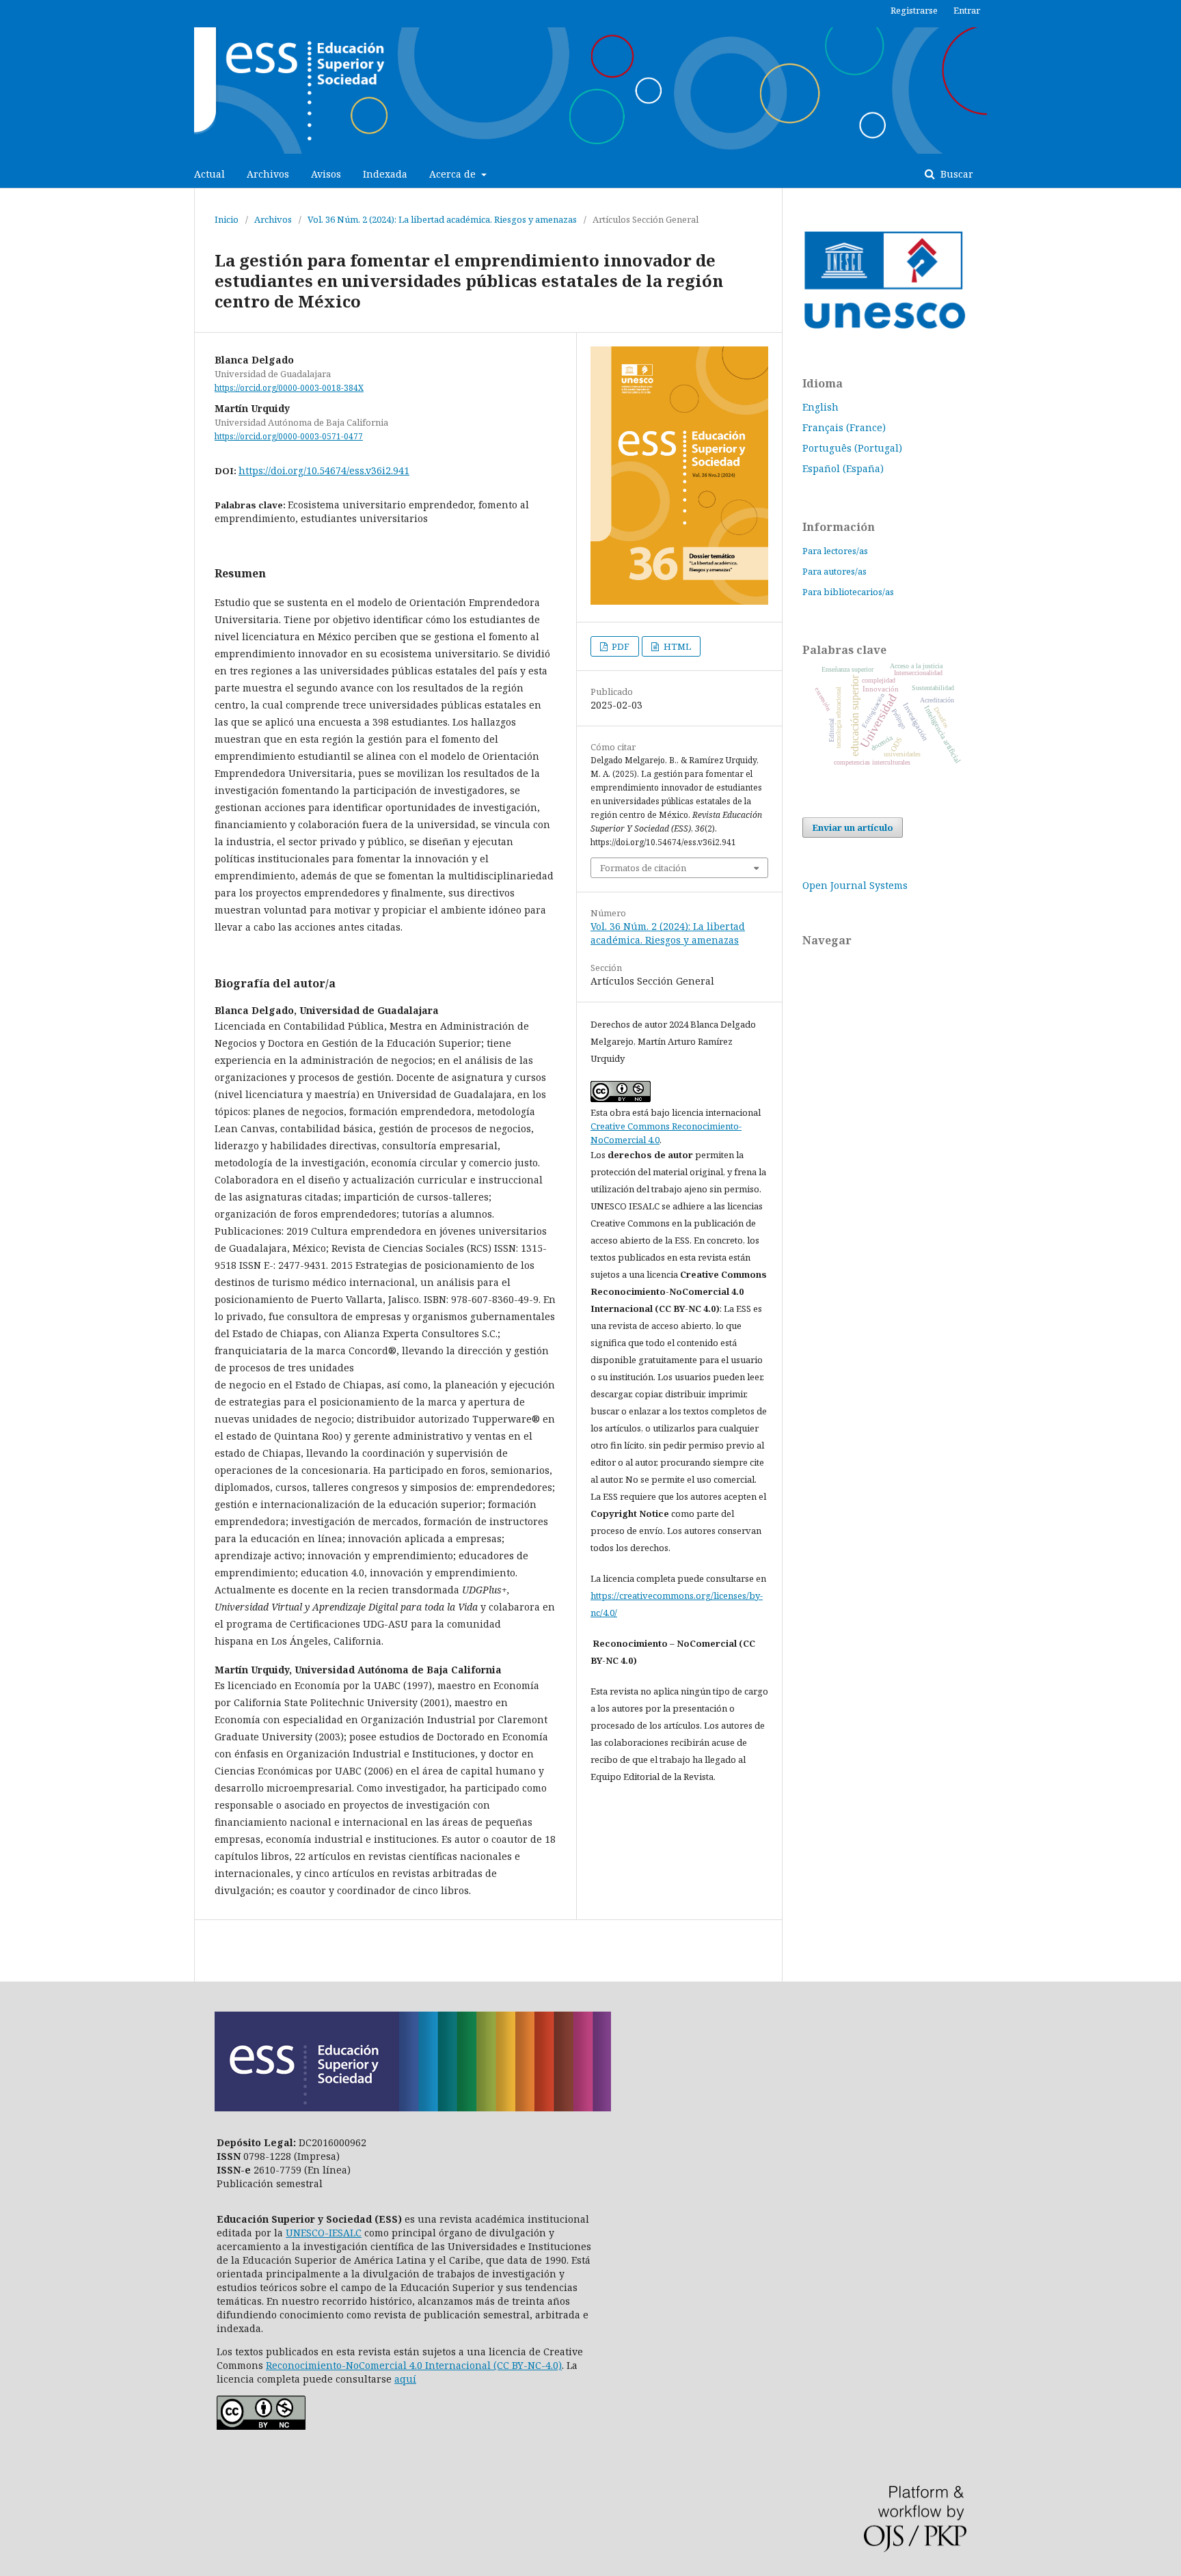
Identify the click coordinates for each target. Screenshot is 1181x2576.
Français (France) (844, 427)
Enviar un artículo (853, 827)
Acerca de (454, 174)
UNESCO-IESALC (324, 2233)
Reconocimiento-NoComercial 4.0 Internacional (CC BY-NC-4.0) (414, 2365)
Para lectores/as (835, 551)
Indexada (385, 174)
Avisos (326, 174)
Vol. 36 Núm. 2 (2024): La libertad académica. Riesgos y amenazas (442, 219)
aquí (405, 2379)
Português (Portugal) (852, 448)
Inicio (227, 219)
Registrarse (914, 10)
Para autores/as (834, 571)
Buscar (955, 174)
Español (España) (843, 468)
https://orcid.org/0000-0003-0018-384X (289, 388)
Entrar (967, 10)
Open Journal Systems (855, 885)
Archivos (268, 174)
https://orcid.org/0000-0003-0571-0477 (289, 436)
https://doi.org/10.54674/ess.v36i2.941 (324, 470)
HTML (676, 646)
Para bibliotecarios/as (848, 592)
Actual (209, 174)
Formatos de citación (643, 868)
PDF (620, 646)
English (820, 407)
